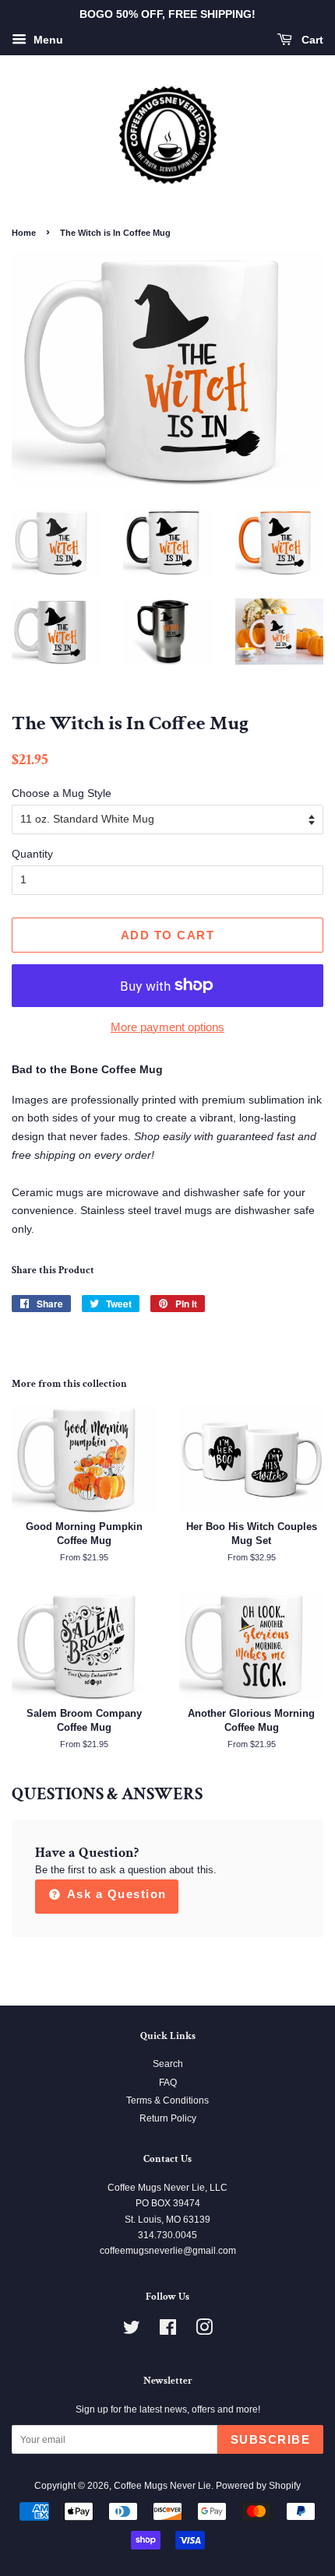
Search (168, 2064)
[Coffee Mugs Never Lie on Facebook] (168, 2331)
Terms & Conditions (167, 2100)
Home (24, 233)
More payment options (167, 1027)
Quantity (32, 854)
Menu (47, 40)
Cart (311, 40)
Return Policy (168, 2118)
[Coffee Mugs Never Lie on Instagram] (204, 2331)
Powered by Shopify (258, 2486)
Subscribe (271, 2439)
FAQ (168, 2083)
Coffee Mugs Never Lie (162, 2486)
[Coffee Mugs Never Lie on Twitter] (132, 2331)
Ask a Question (115, 1894)
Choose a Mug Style (62, 793)
